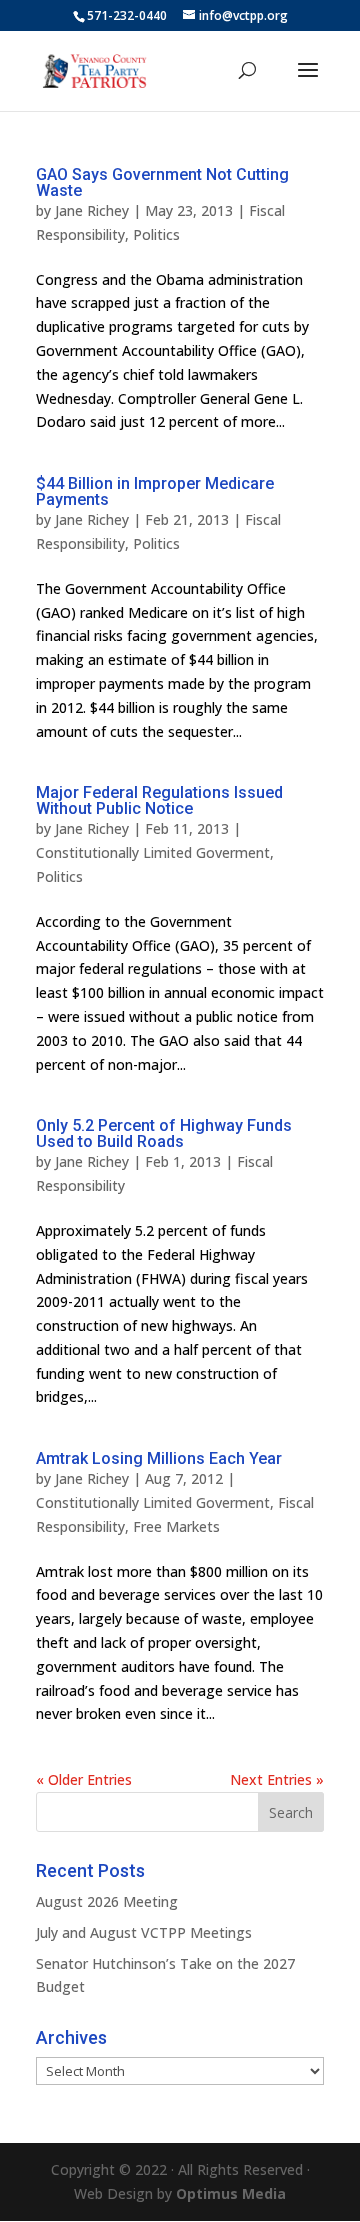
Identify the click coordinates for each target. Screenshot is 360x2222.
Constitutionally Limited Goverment (153, 852)
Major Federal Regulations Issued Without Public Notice (159, 800)
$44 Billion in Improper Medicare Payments (155, 491)
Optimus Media (231, 2193)
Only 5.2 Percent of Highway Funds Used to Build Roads (164, 1133)
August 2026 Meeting (107, 1901)
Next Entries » (277, 1779)
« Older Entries (84, 1779)
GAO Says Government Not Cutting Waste (162, 182)
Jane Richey (92, 210)
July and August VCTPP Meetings (144, 1932)
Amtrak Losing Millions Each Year (159, 1458)
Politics (156, 234)
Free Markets (176, 1526)
